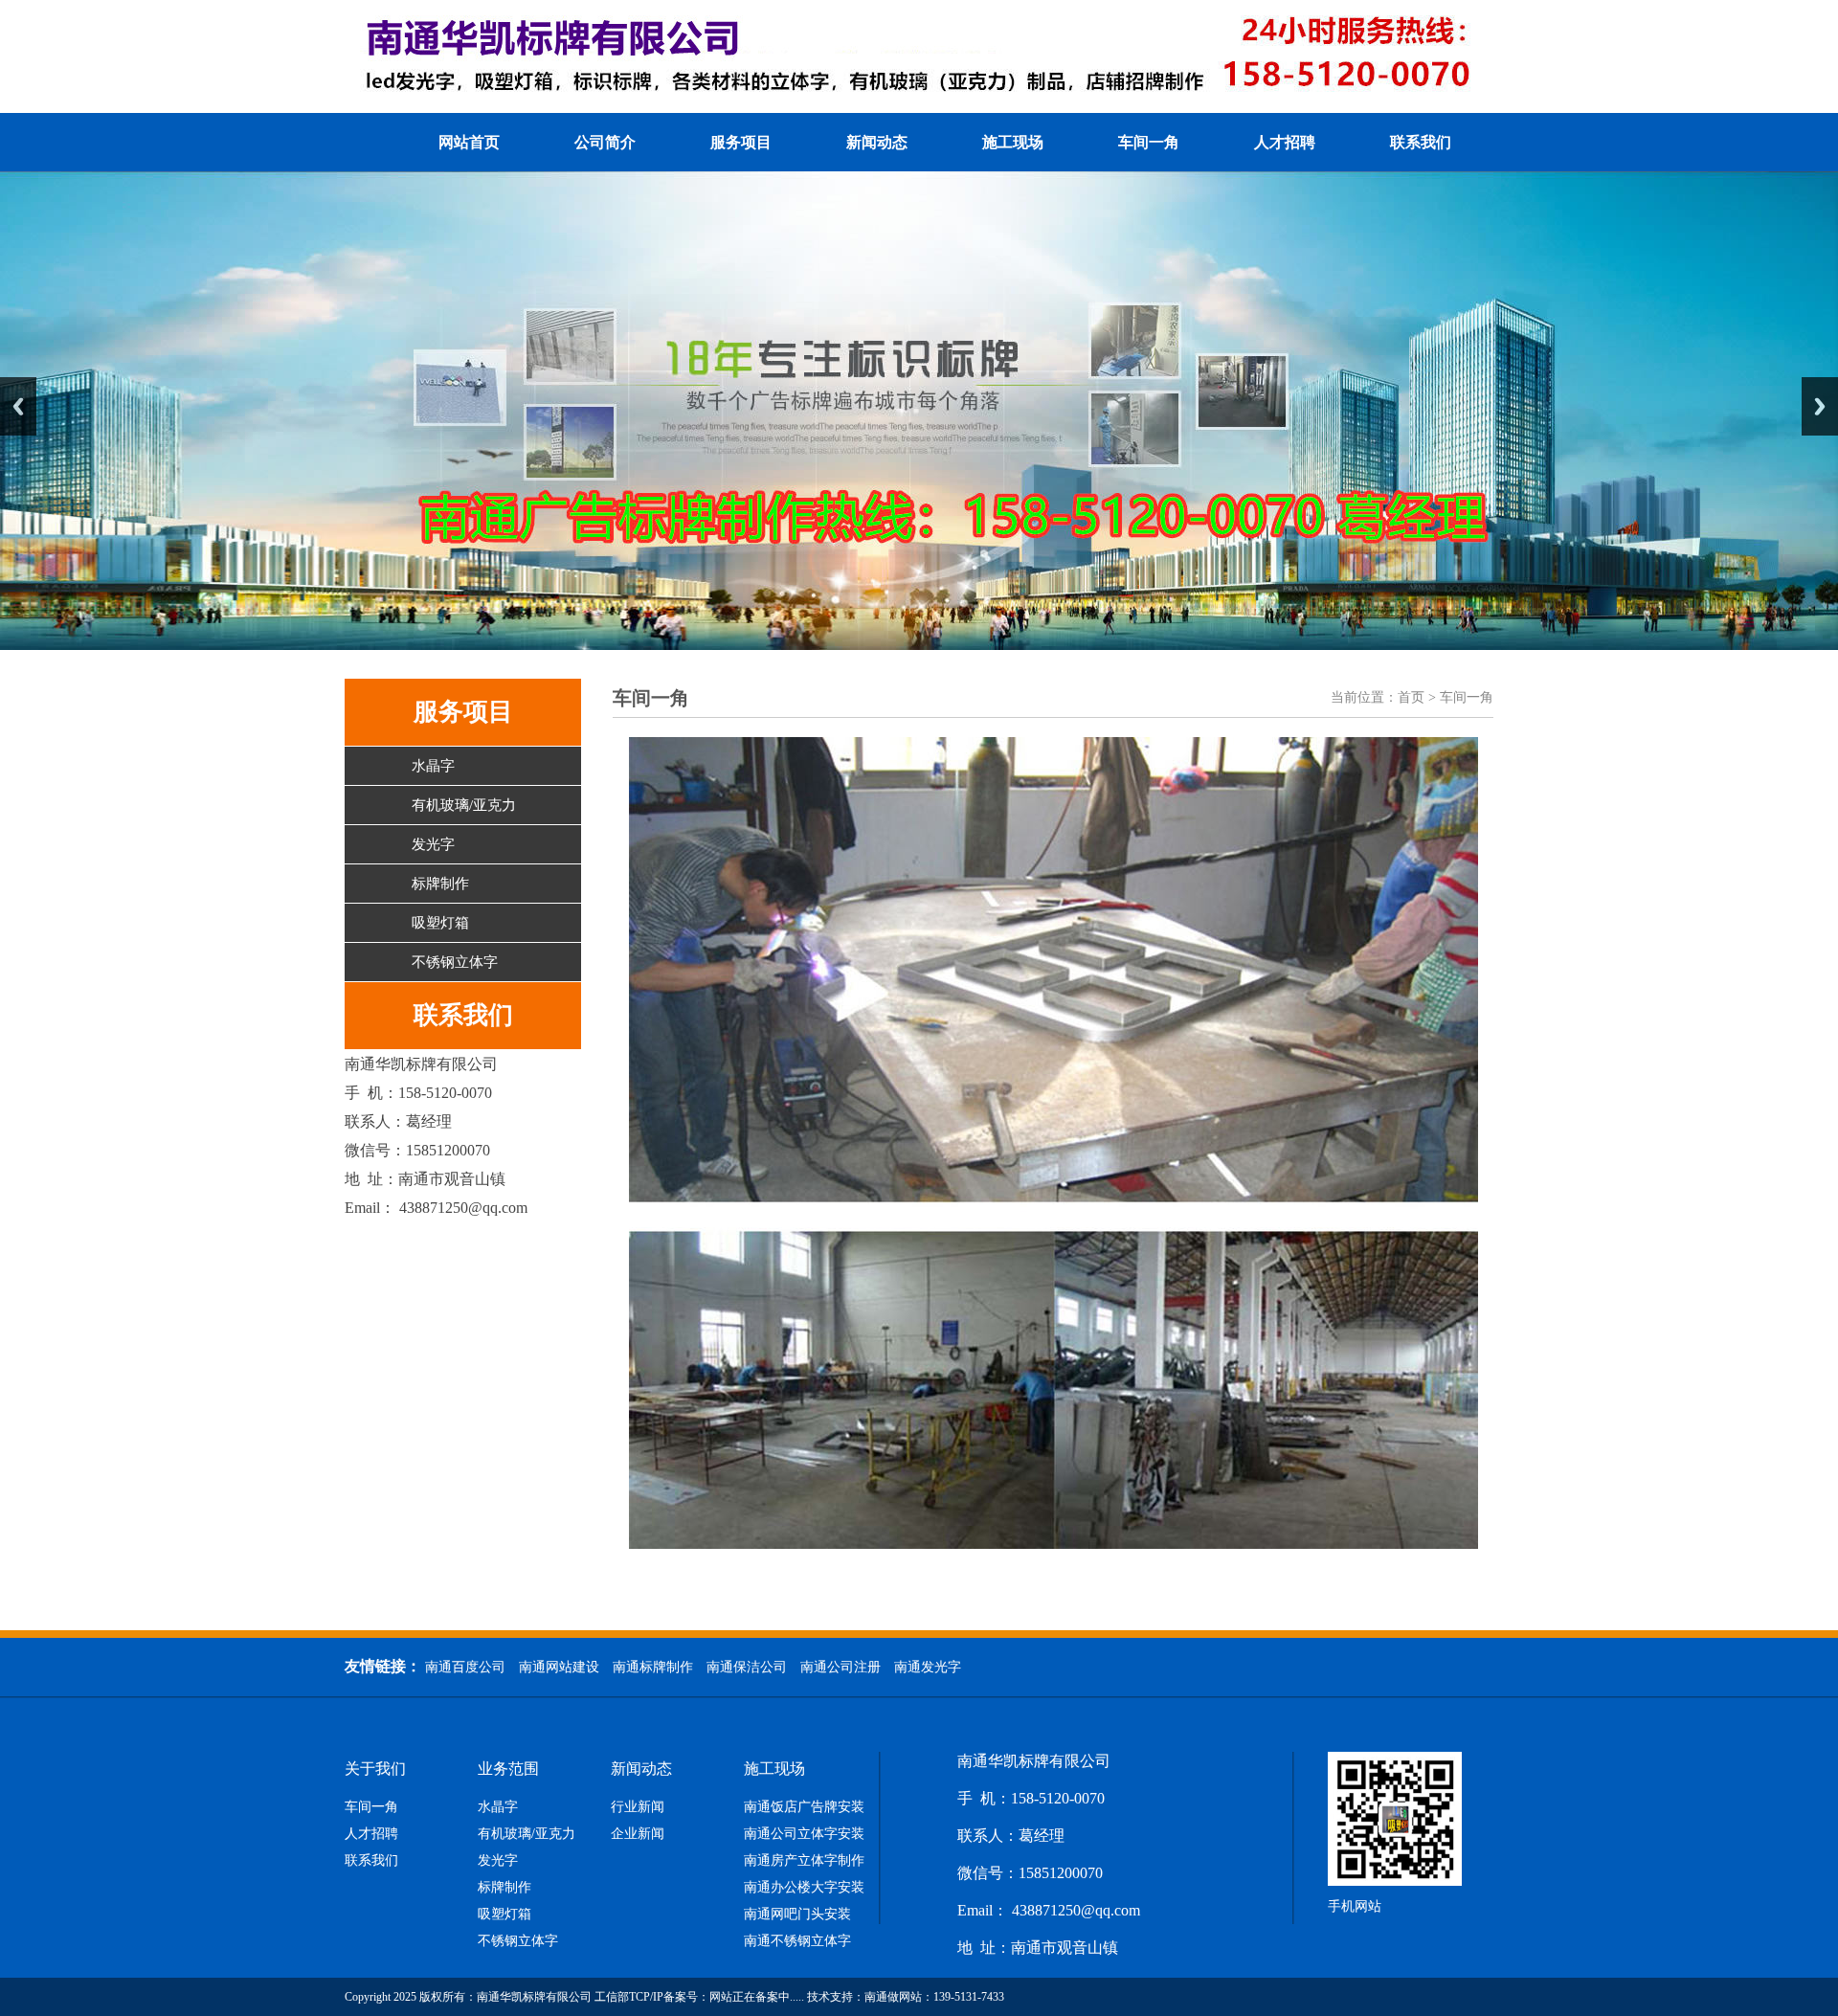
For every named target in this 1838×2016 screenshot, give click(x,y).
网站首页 (469, 142)
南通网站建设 (559, 1667)
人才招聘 (1285, 142)
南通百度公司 (465, 1667)
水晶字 (433, 766)
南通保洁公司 (747, 1667)
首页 (1411, 697)
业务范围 (508, 1769)
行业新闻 (638, 1807)
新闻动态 (877, 142)
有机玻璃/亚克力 (464, 805)
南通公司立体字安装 (804, 1834)
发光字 (433, 844)
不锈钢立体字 (455, 962)
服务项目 (741, 142)
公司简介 (605, 142)
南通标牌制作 (653, 1667)
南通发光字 (928, 1667)
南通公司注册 (841, 1667)
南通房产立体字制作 (804, 1861)
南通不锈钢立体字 (797, 1941)
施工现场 (1013, 142)
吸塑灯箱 (440, 923)
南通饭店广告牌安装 (804, 1807)
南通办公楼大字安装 (804, 1888)
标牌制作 (440, 884)
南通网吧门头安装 (797, 1915)
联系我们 (1421, 142)
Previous (18, 406)
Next (1820, 406)
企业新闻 (638, 1834)
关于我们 (375, 1769)
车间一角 (1149, 142)
